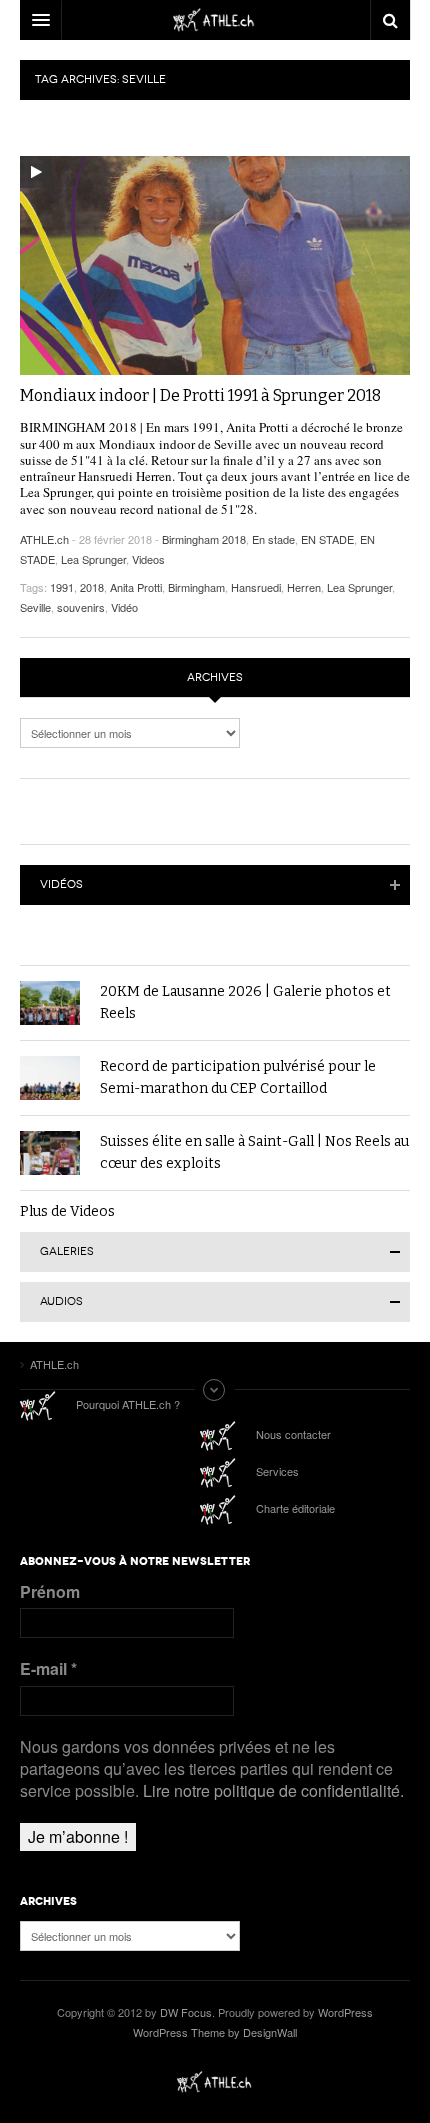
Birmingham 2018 (204, 539)
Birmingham (196, 587)
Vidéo (124, 607)
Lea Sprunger (93, 559)
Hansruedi (256, 587)
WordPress (345, 2012)
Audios (61, 1301)
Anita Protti (136, 587)
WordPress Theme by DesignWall (215, 2032)
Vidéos (61, 884)
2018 (92, 587)
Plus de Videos (67, 1211)
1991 (62, 587)
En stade (273, 539)
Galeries (67, 1251)
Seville (35, 607)
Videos (148, 559)
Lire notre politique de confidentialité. (273, 1790)
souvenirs (81, 607)
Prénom (50, 1592)
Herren (304, 587)
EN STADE (327, 539)
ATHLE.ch (44, 539)
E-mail (48, 1669)
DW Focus (215, 20)
